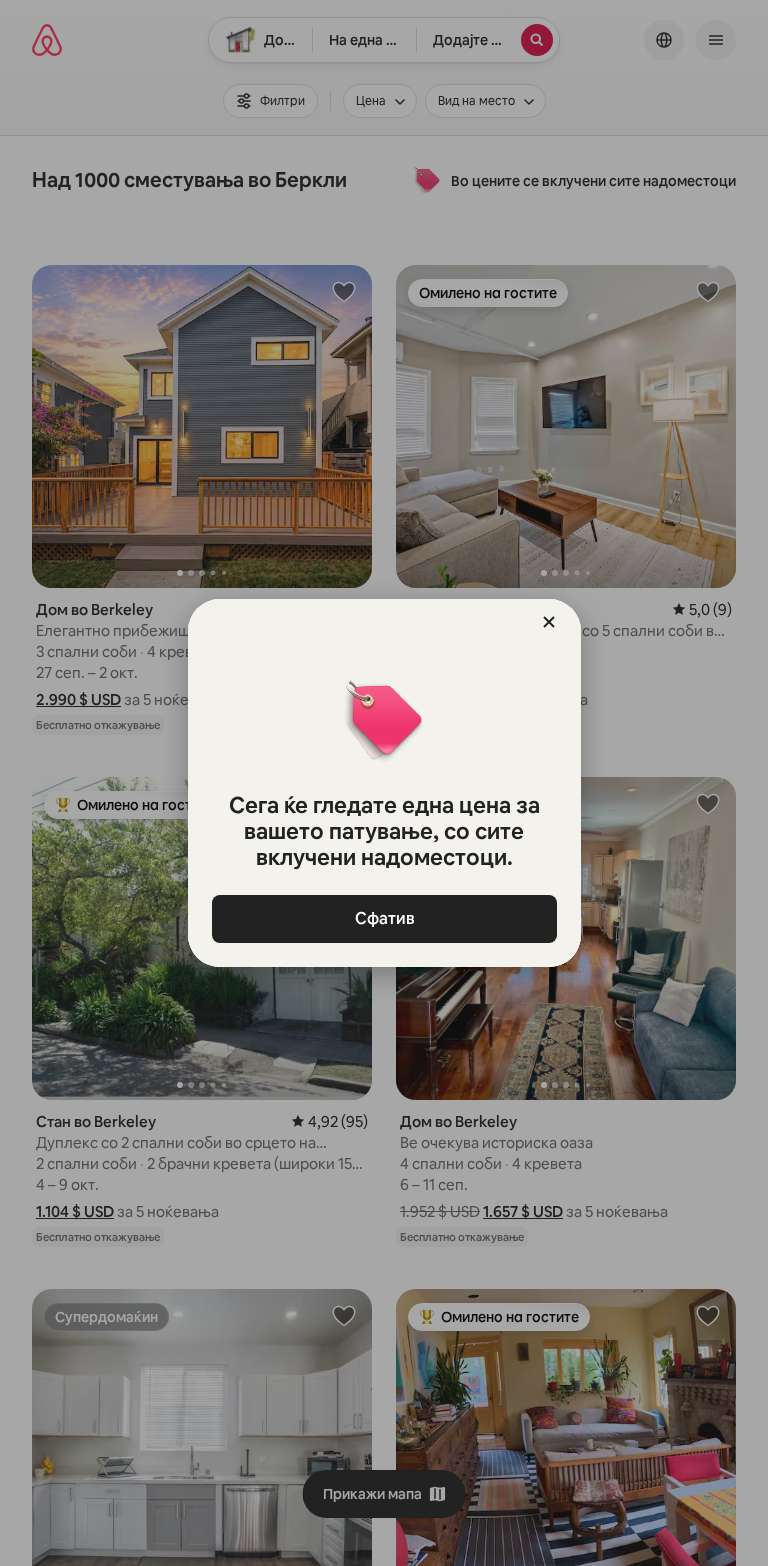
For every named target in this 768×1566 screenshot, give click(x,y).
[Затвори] (549, 622)
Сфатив (384, 918)
